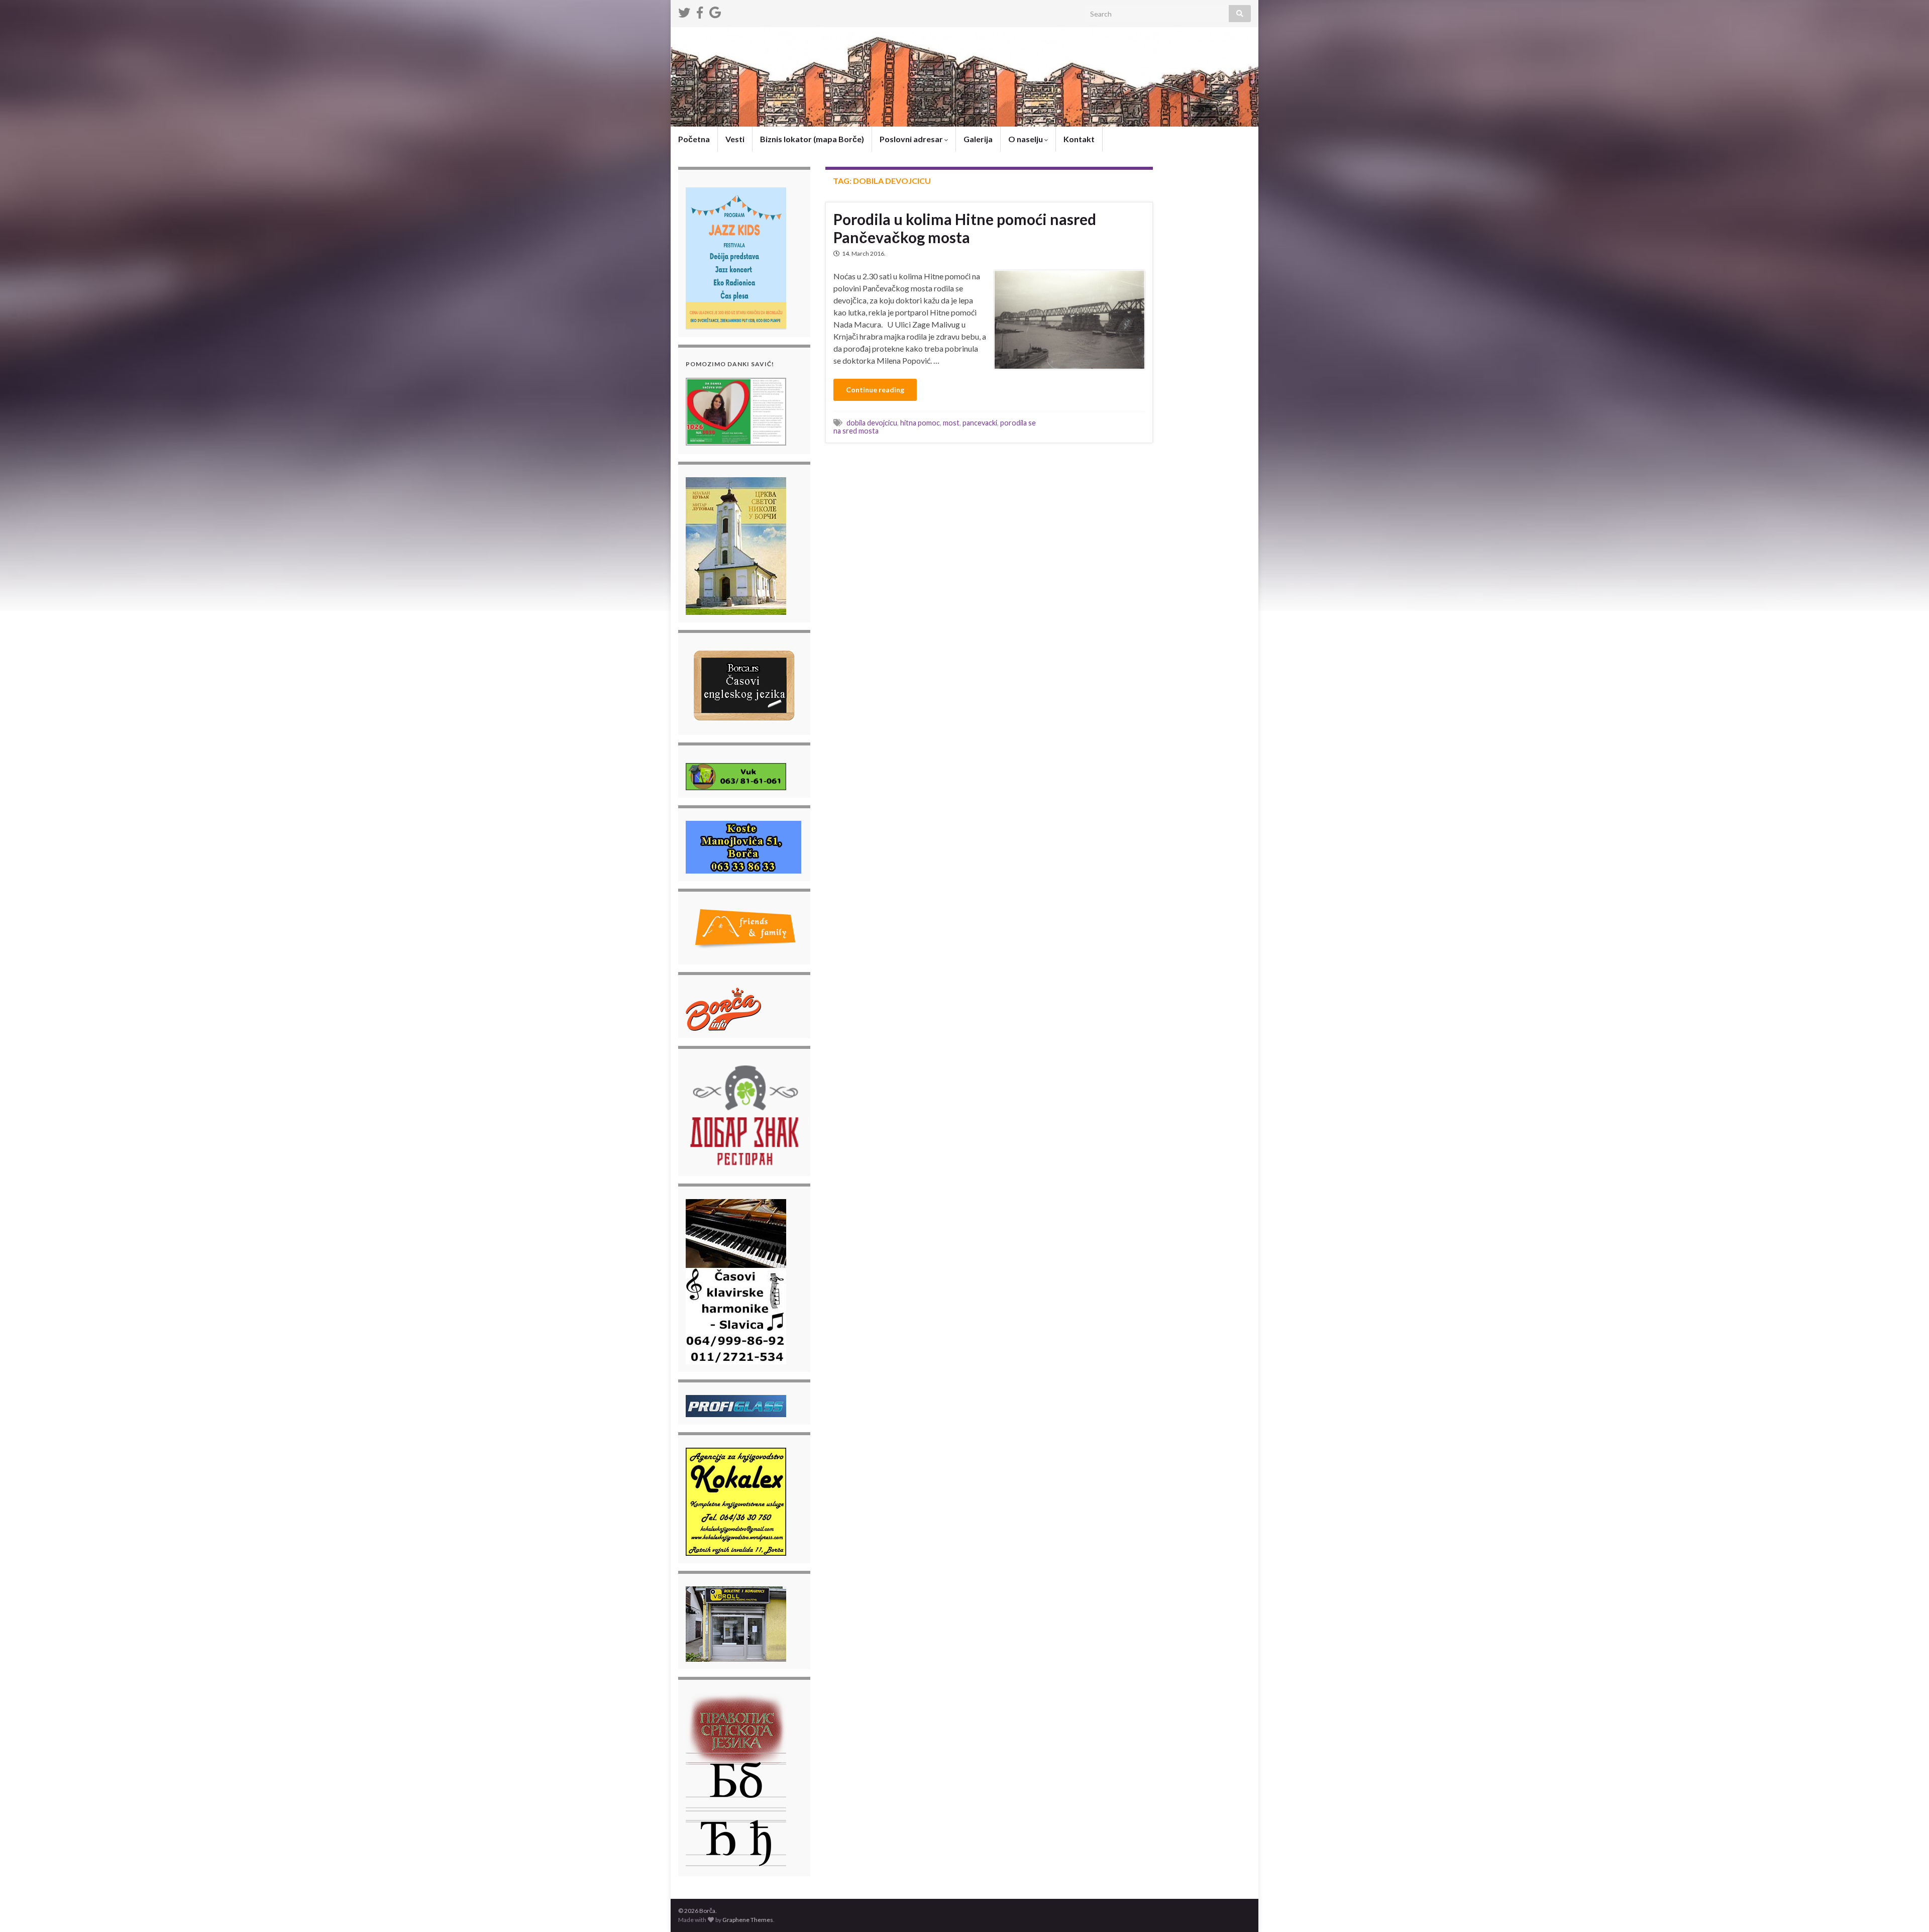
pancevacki (980, 423)
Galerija (978, 139)
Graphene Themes (748, 1920)
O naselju (1026, 139)
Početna (694, 139)
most (951, 423)
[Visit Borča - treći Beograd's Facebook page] (700, 11)
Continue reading (875, 390)
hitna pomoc (920, 423)
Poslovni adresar (912, 139)
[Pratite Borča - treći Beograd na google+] (715, 11)
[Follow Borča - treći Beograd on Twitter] (684, 11)
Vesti (735, 139)
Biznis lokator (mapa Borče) (812, 139)
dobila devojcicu (872, 423)
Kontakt (1079, 139)
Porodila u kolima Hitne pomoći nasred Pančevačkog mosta (965, 228)
